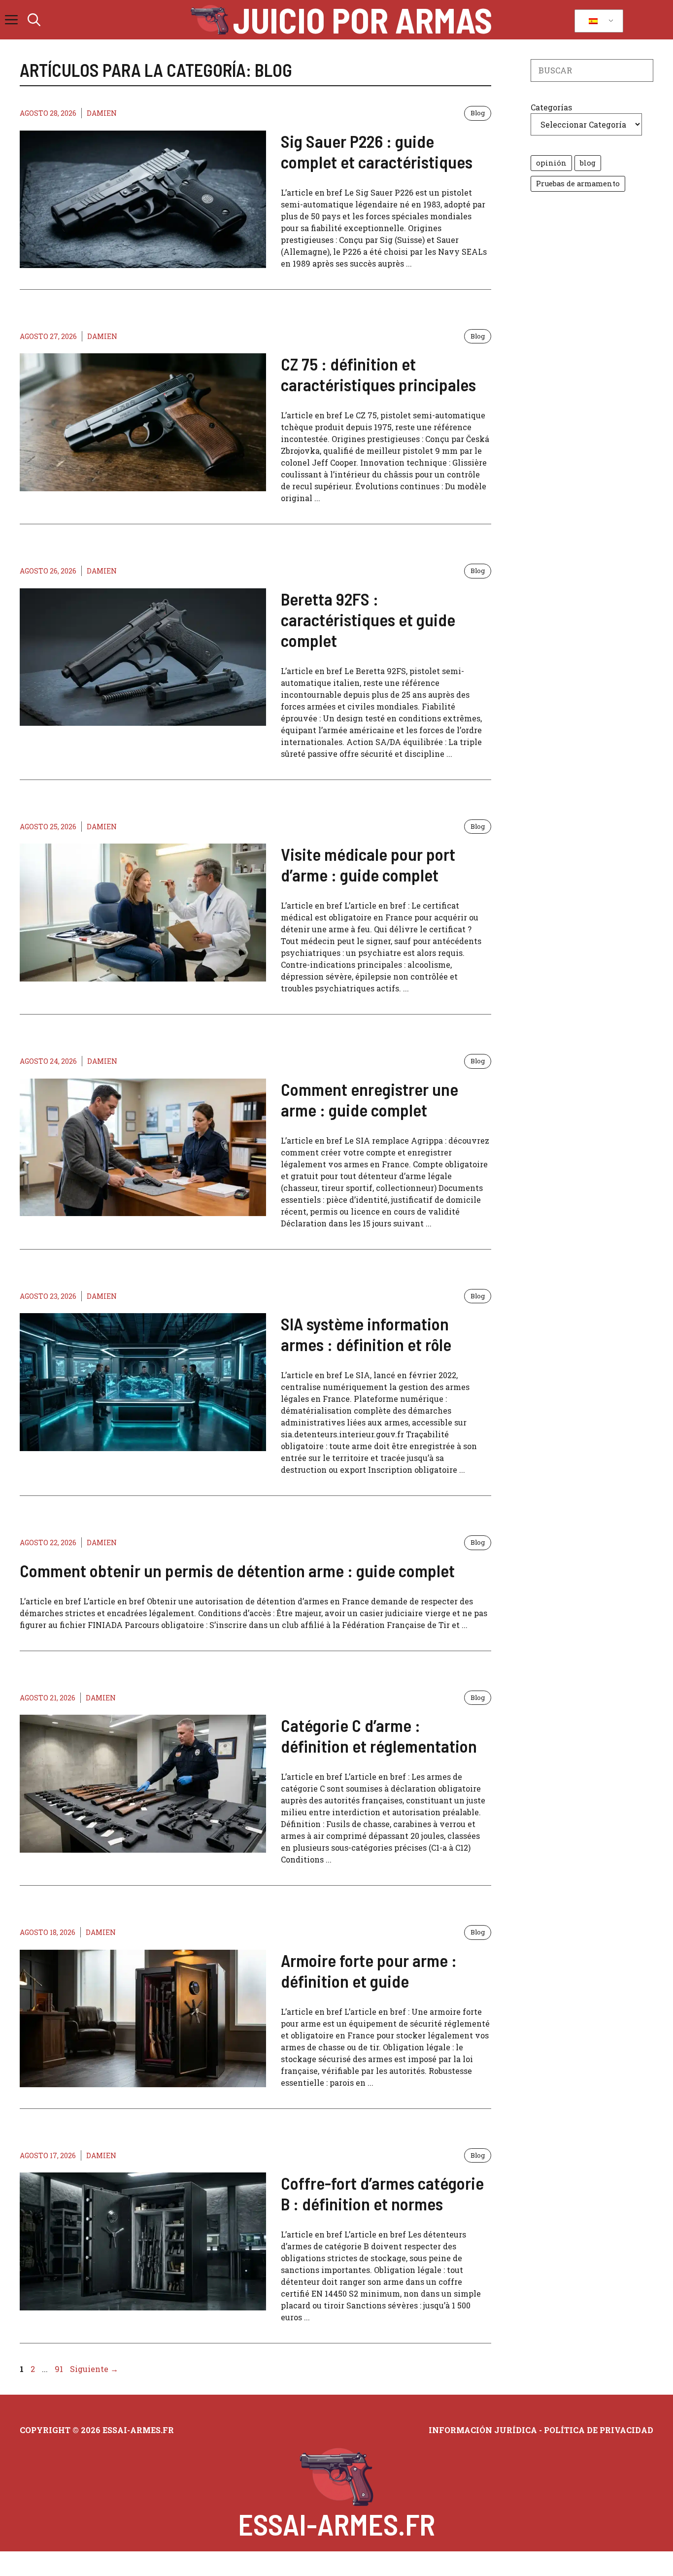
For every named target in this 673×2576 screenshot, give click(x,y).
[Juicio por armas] (210, 20)
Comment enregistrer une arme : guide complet (370, 1099)
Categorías (551, 107)
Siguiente (94, 2369)
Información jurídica (483, 2430)
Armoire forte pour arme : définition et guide (369, 1970)
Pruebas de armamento (578, 184)
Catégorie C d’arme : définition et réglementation (379, 1735)
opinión (551, 163)
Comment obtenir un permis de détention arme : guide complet (237, 1570)
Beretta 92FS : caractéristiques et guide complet (368, 619)
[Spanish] (597, 21)
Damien (102, 113)
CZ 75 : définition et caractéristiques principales (378, 374)
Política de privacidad (599, 2430)
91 (60, 2369)
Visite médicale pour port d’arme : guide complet (368, 864)
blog (588, 163)
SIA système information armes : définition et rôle (366, 1334)
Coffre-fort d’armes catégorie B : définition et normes (382, 2193)
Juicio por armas (363, 20)
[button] (34, 20)
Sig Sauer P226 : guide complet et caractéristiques (377, 151)
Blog (478, 113)
